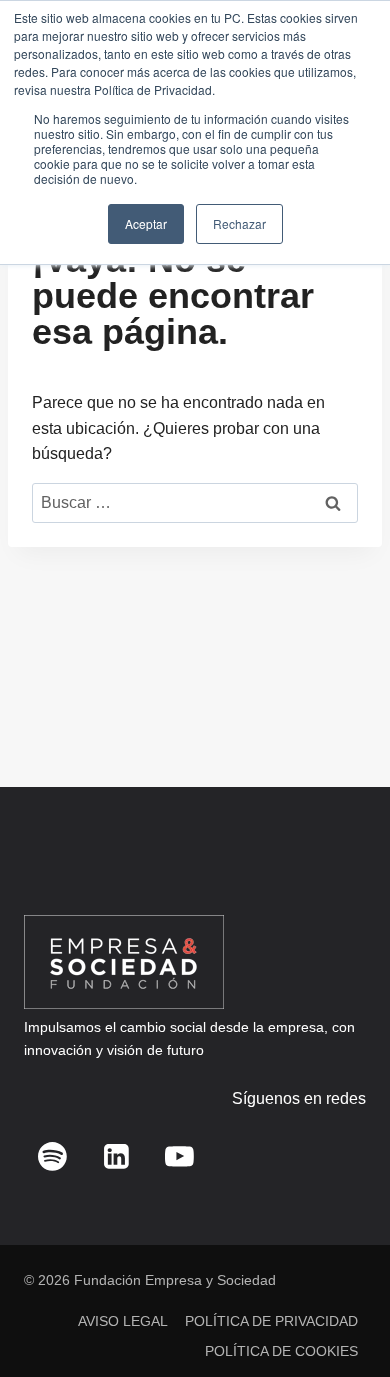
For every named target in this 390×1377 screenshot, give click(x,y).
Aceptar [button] (146, 223)
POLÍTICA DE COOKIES (281, 1351)
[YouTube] (180, 1156)
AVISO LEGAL (123, 1321)
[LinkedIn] (116, 1156)
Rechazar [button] (239, 223)
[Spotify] (53, 1156)
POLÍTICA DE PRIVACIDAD (271, 1321)
